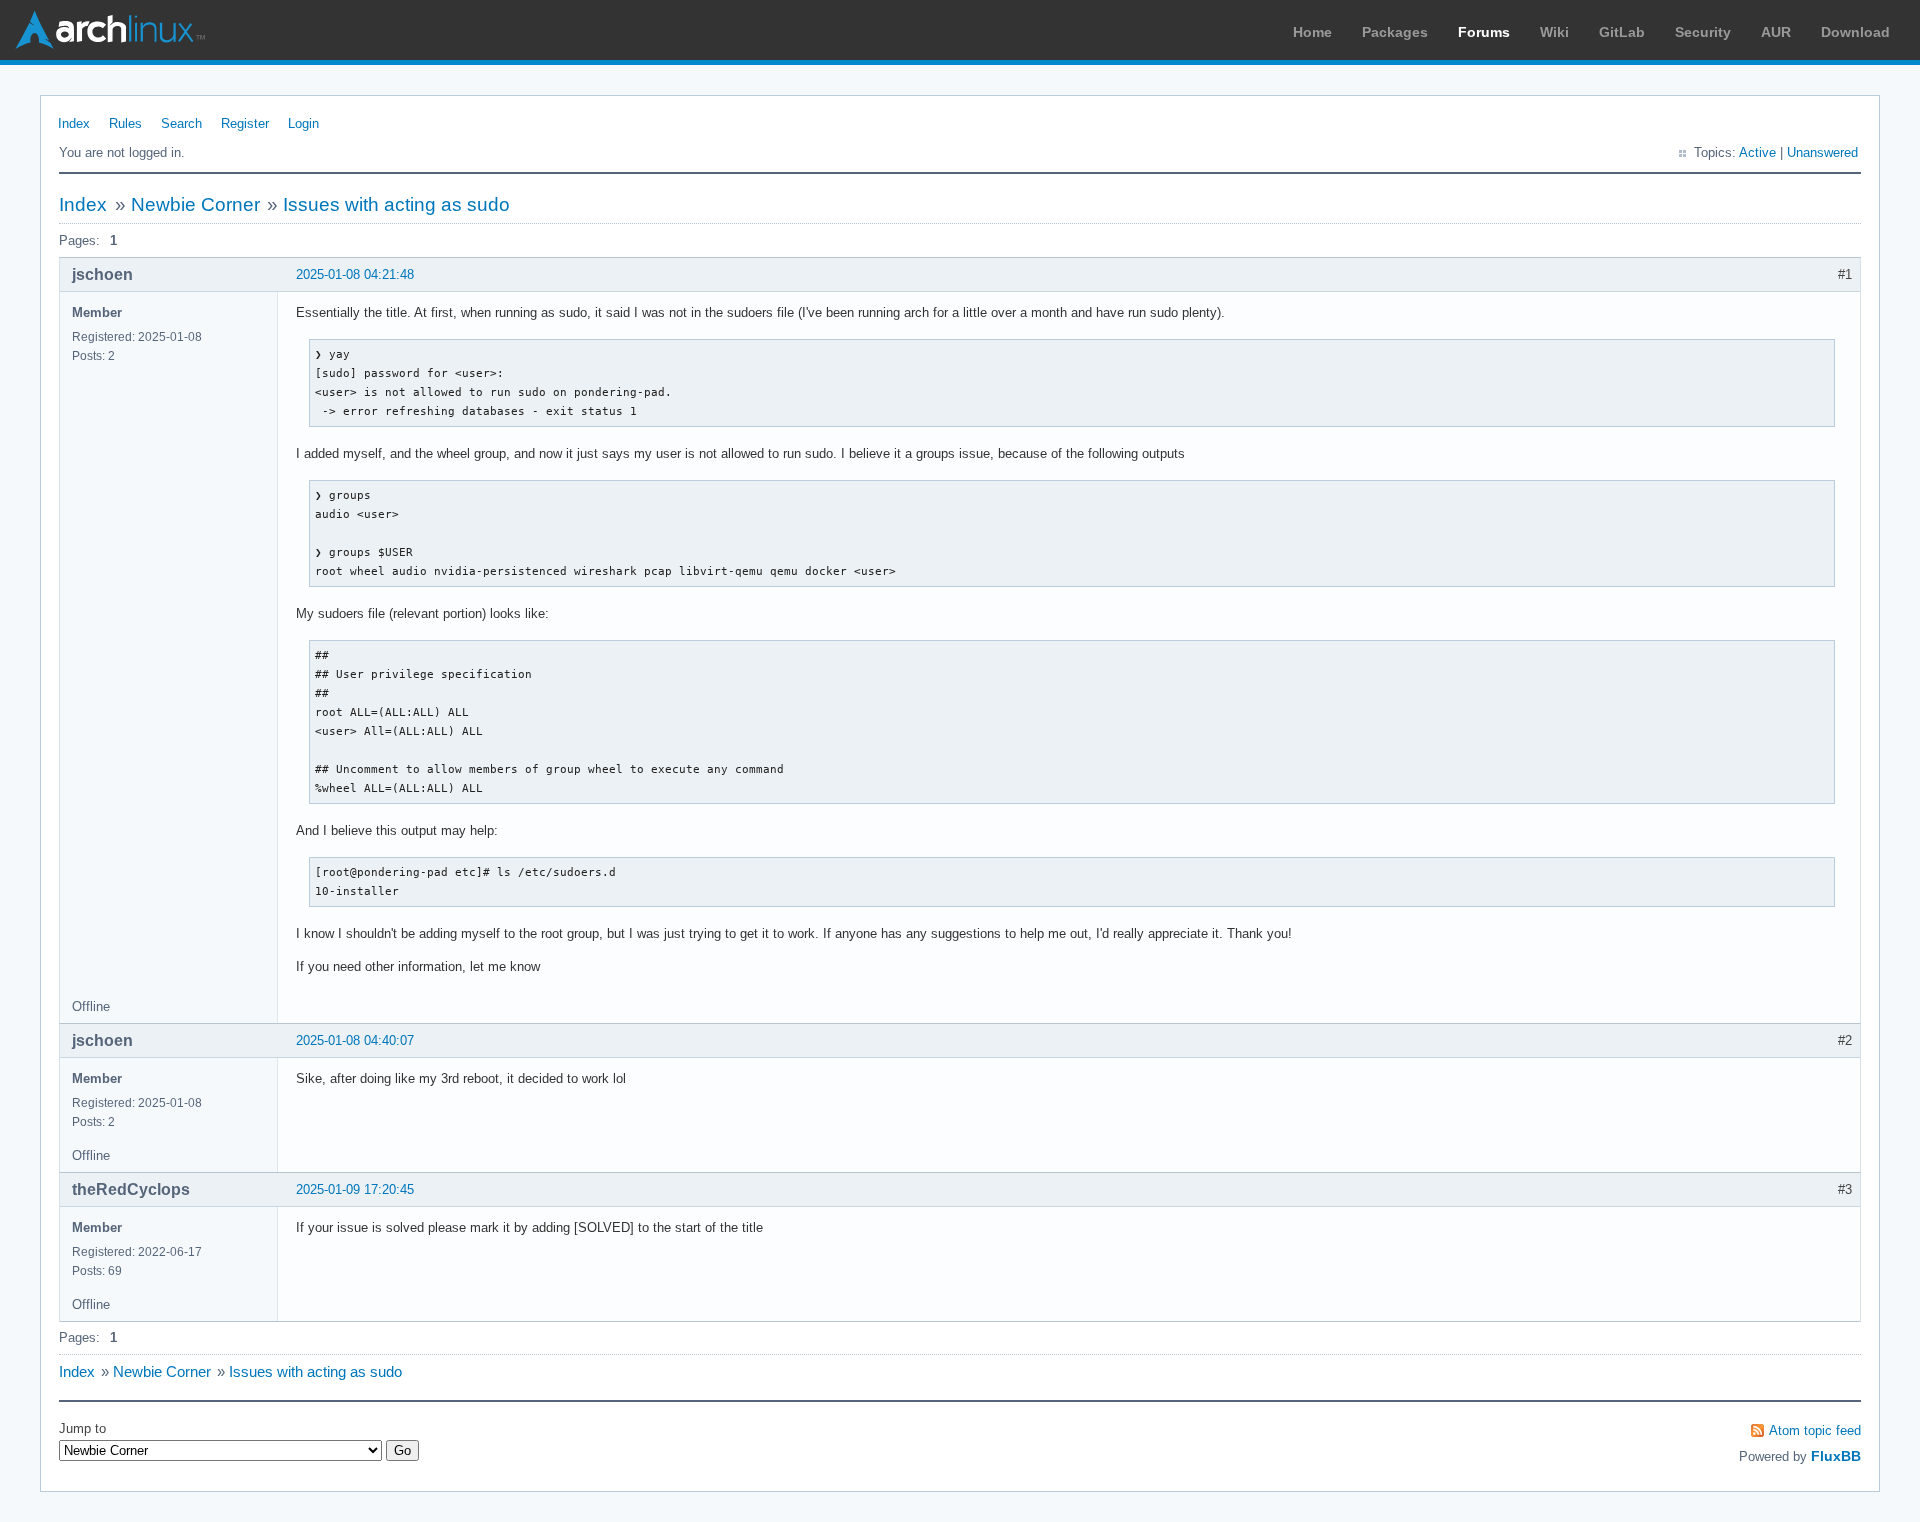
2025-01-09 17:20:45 (355, 1189)
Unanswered (1822, 152)
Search (181, 123)
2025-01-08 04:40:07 (355, 1040)
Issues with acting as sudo (396, 204)
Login (303, 123)
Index (74, 123)
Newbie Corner (195, 204)
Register (245, 123)
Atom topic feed (1815, 1430)
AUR (1776, 32)
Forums (1484, 32)
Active (1757, 152)
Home (1312, 32)
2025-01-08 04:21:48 (355, 274)
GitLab (1622, 32)
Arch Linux (110, 30)
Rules (125, 123)
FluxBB (1836, 1456)
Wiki (1554, 32)
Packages (1395, 32)
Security (1703, 32)
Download (1855, 32)
